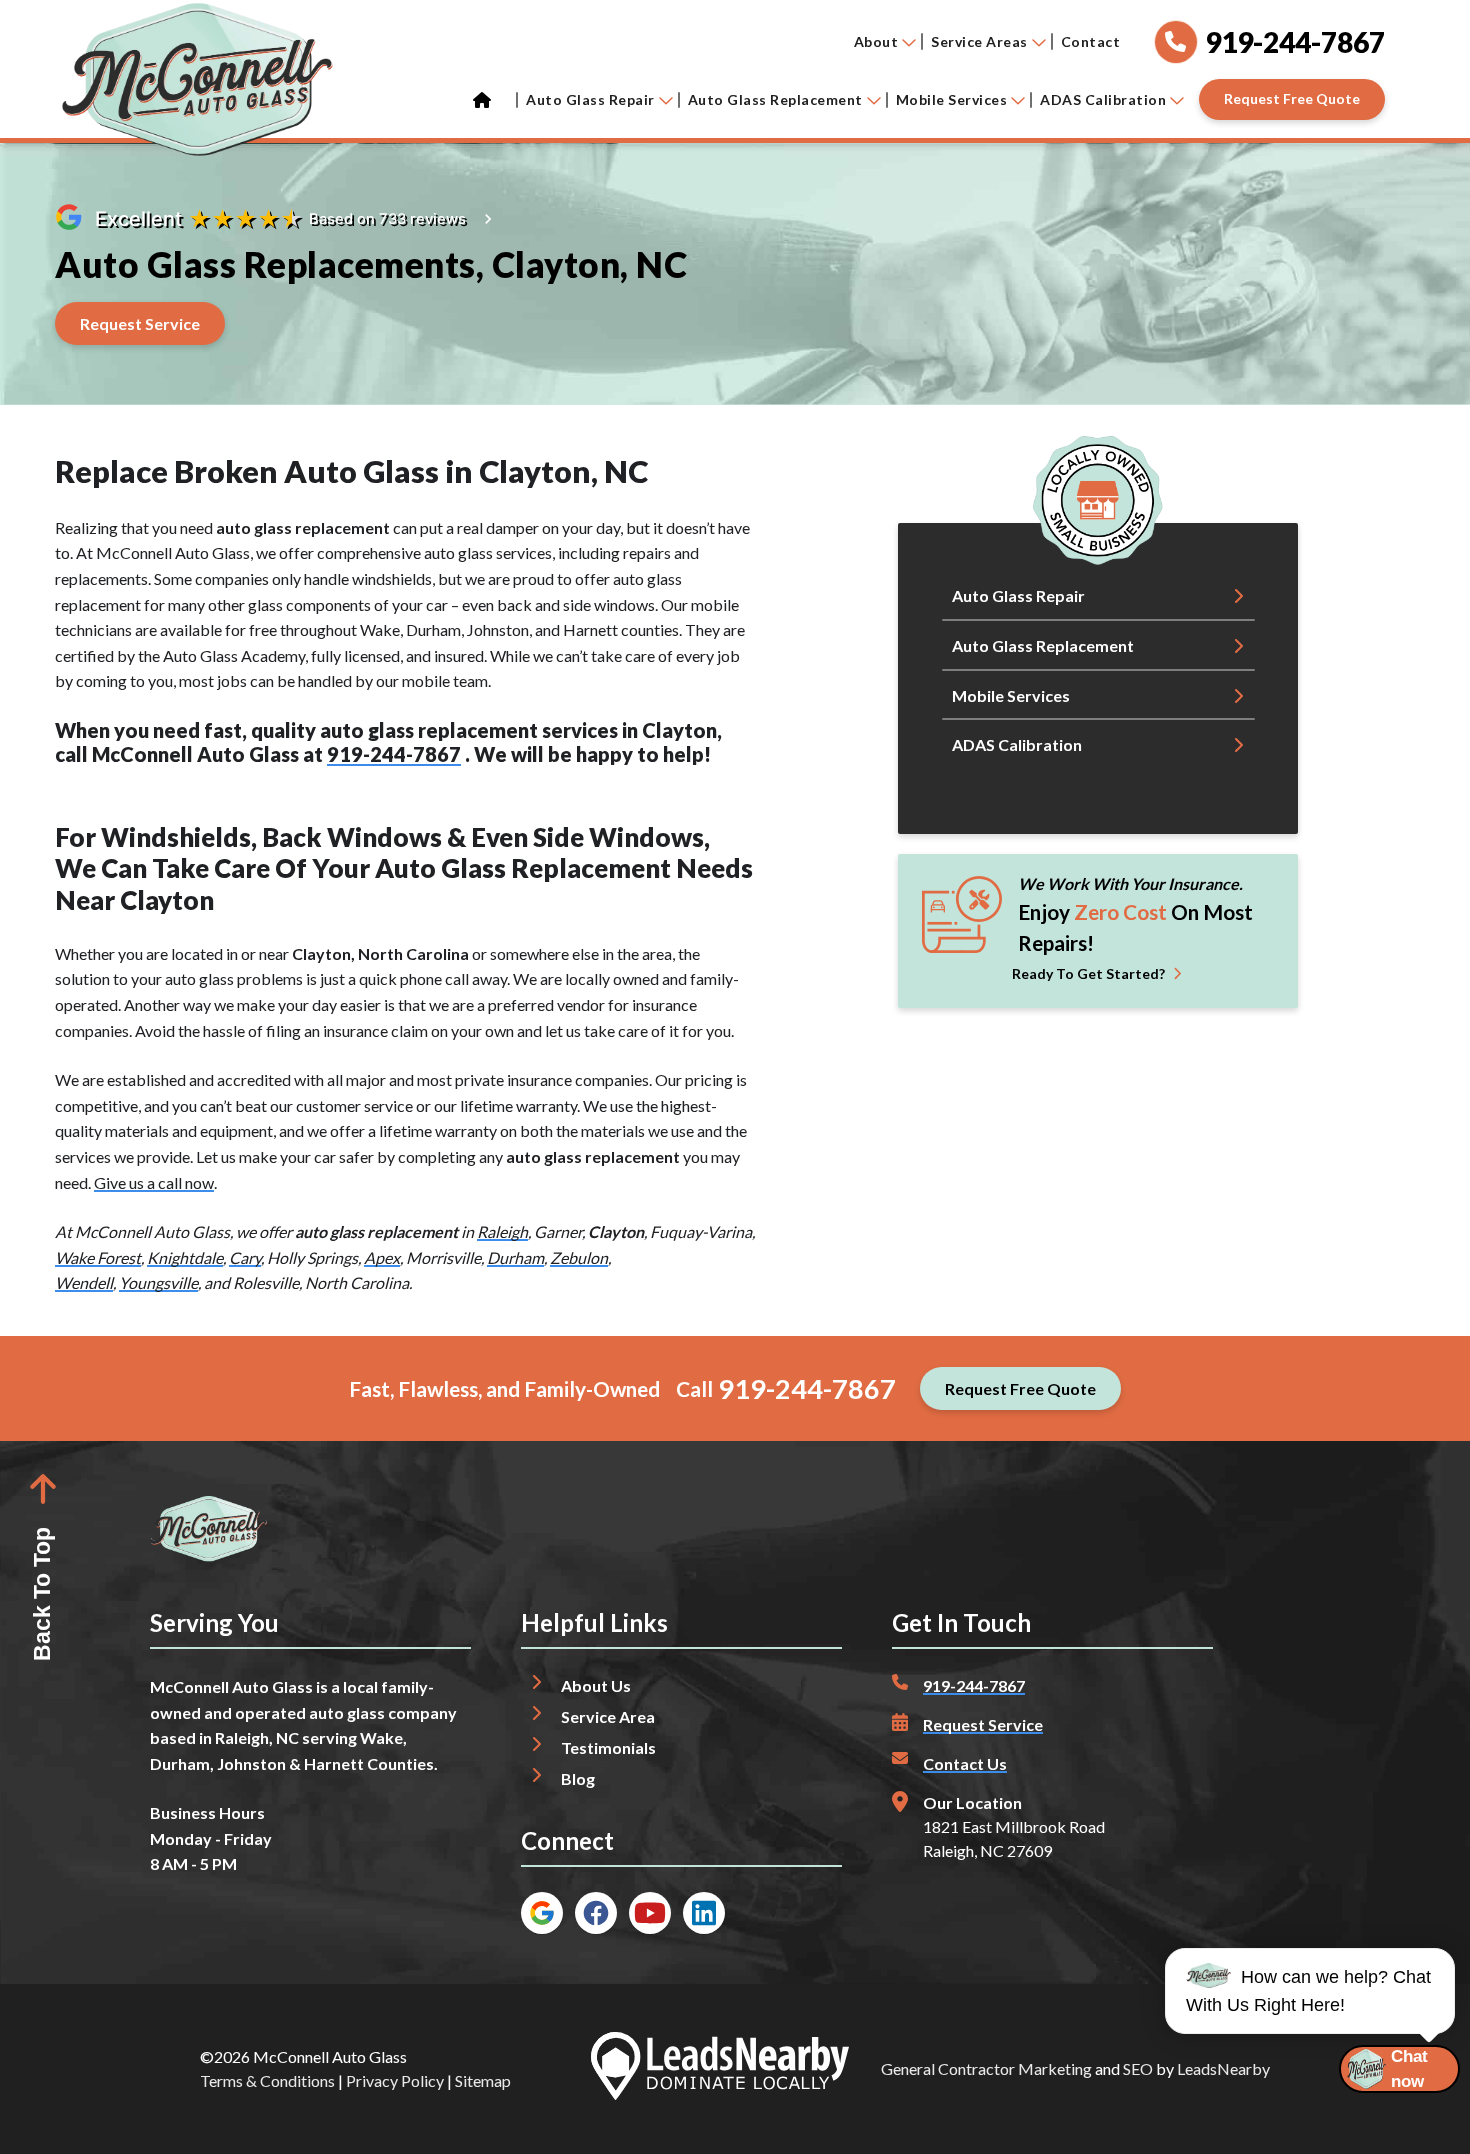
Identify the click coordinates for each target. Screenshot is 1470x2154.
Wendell (84, 1282)
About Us (596, 1685)
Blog (578, 1778)
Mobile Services (952, 99)
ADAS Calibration (1103, 99)
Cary (245, 1257)
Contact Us (965, 1763)
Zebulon (579, 1257)
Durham (515, 1257)
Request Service (983, 1724)
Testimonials (608, 1747)
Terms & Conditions (267, 2080)
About (876, 41)
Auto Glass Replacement (775, 99)
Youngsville (158, 1282)
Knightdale (185, 1257)
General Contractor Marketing (986, 2068)
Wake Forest (98, 1257)
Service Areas (979, 41)
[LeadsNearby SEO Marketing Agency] (720, 2069)
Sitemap (483, 2080)
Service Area (608, 1716)
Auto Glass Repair (590, 99)
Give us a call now (154, 1182)
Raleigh (502, 1231)
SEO (1138, 2068)
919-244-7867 (394, 754)
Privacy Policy (395, 2080)
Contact (1091, 41)
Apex (382, 1257)
